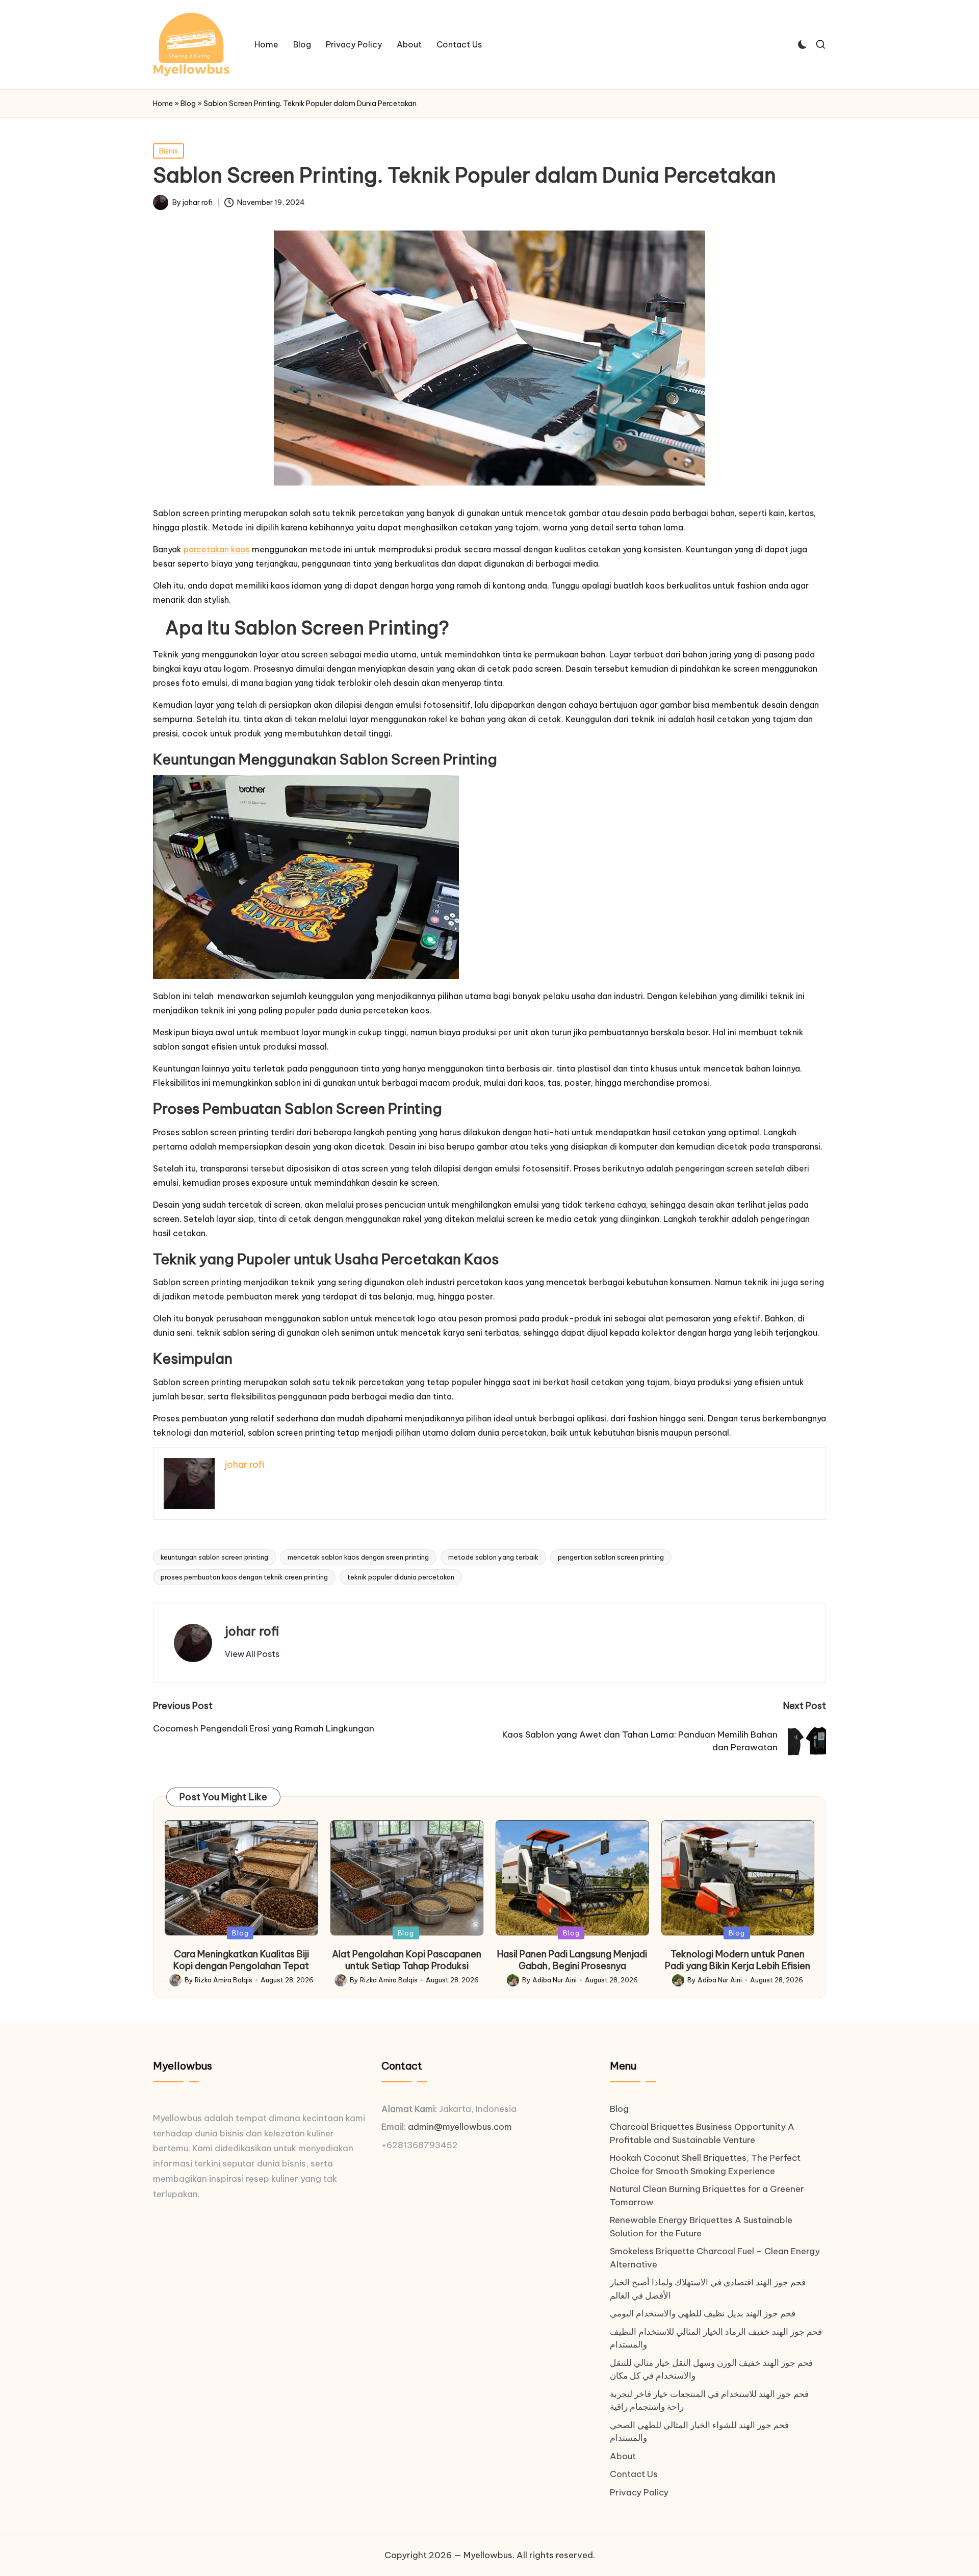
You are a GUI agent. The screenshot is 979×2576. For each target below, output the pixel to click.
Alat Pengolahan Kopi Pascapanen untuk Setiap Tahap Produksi (407, 1960)
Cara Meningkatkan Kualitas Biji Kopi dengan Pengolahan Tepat (241, 1960)
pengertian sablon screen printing (611, 1557)
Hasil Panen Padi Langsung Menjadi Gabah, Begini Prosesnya (572, 1960)
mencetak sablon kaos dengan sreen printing (358, 1557)
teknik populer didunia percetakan (401, 1577)
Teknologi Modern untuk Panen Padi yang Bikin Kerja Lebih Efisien (738, 1960)
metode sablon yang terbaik (493, 1557)
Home (163, 104)
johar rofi (252, 1631)
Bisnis (169, 151)
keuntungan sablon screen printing (214, 1557)
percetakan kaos (217, 549)
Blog (188, 104)
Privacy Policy (639, 2492)
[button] (252, 1654)
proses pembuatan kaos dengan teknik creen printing (244, 1577)
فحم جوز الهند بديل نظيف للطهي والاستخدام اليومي (703, 2313)
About (623, 2456)
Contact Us (634, 2474)
